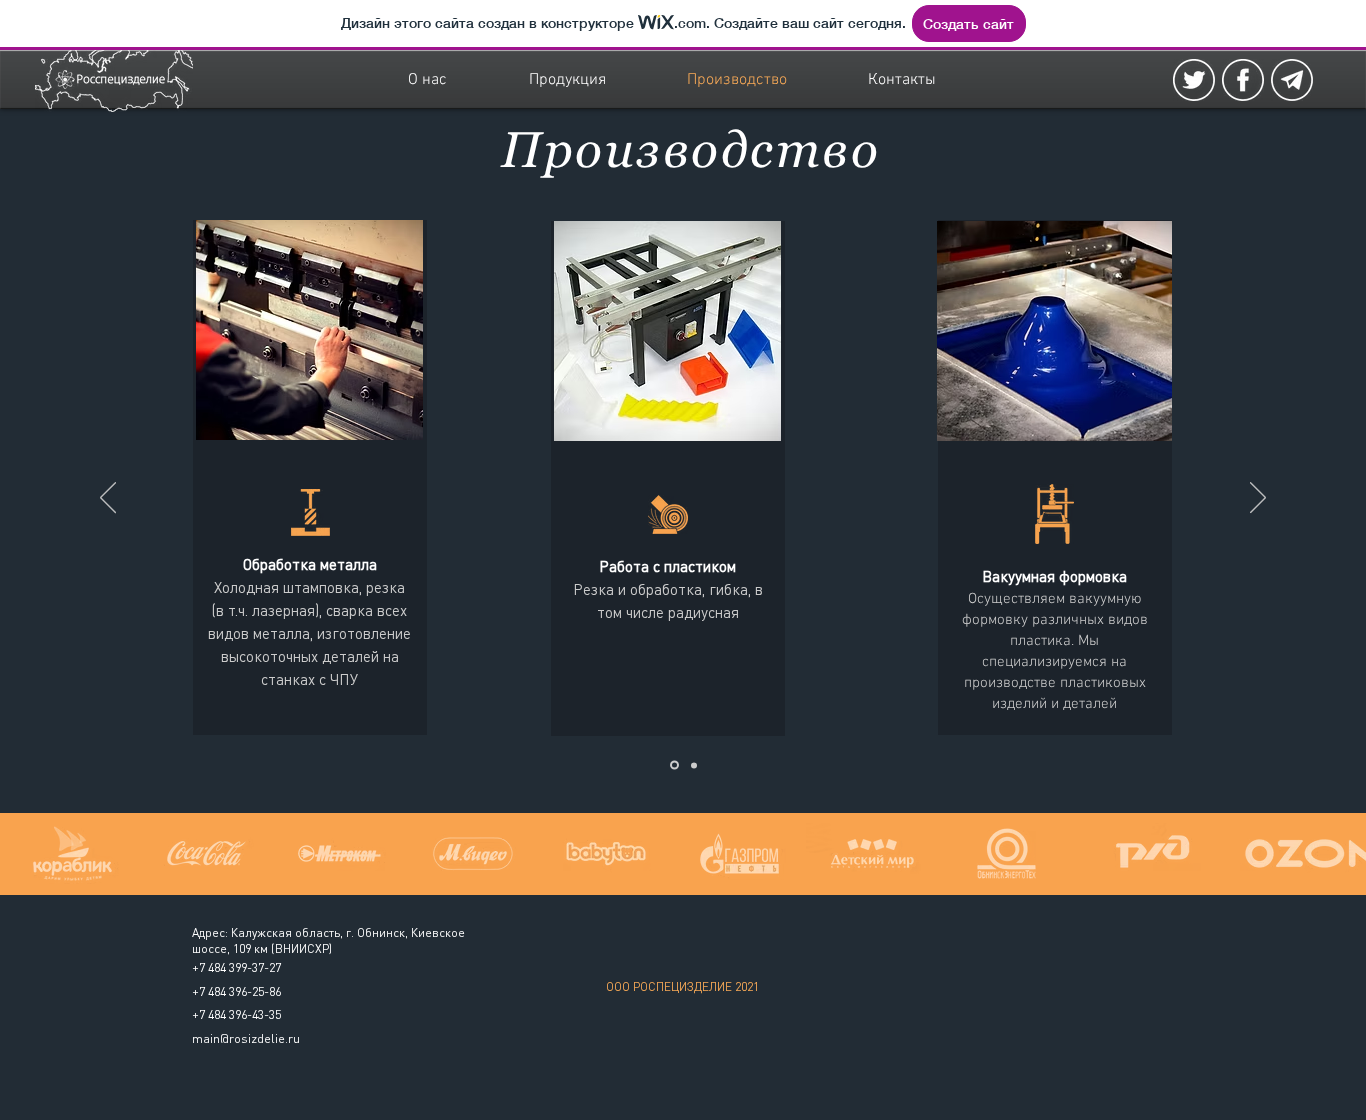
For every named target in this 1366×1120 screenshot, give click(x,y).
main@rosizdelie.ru (246, 1038)
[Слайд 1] (674, 765)
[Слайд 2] (694, 765)
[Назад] (108, 499)
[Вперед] (1258, 499)
